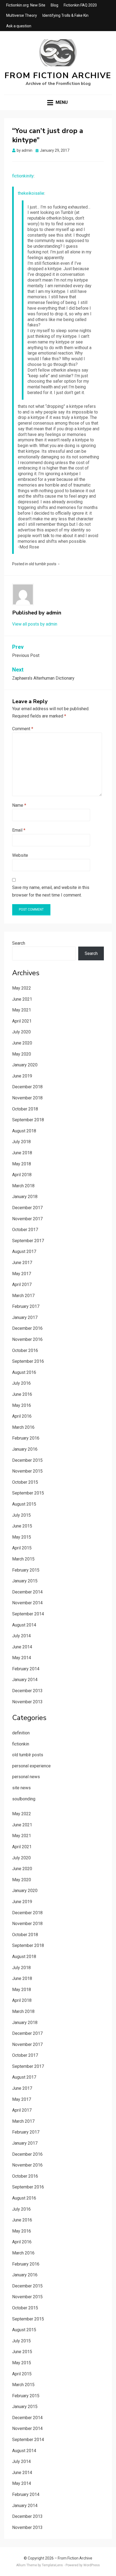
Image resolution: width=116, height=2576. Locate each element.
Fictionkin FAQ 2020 (80, 5)
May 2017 (22, 1274)
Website (20, 855)
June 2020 (22, 1043)
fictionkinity (23, 176)
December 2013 (27, 1691)
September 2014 (28, 1614)
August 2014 (24, 1625)
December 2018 (27, 1087)
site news (21, 1788)
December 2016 (27, 1328)
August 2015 (24, 1504)
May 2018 (22, 1164)
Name (19, 805)
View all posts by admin (35, 624)
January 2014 (25, 1680)
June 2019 (22, 1076)
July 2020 (21, 1032)
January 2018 (25, 1197)
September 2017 (28, 1241)
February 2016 (26, 1438)
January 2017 (25, 1317)
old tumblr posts (43, 564)
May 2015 (22, 1537)
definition (21, 1733)
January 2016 (25, 1449)
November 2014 (27, 1603)
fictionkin (21, 1744)
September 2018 (28, 1120)
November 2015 (27, 1471)
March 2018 (23, 1186)
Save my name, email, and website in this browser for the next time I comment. (51, 891)
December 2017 (27, 1208)
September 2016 (28, 1361)
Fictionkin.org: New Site (26, 5)
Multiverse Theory (22, 15)
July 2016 (21, 1383)
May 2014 (22, 1658)
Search (19, 943)
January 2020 (25, 1065)
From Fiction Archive (58, 76)
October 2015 (25, 1482)
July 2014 (21, 1636)
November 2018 (27, 1098)
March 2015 (23, 1559)
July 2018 (21, 1142)
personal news (26, 1777)
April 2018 (22, 1175)
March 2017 (23, 1296)
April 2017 (22, 1284)
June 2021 (22, 999)
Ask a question (19, 26)
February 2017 (26, 1306)
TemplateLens (52, 2565)
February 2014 (26, 1669)
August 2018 (24, 1131)
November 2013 (27, 1702)
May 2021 (22, 1010)
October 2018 (25, 1109)
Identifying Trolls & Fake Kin (65, 15)
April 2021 (22, 1021)
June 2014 (22, 1647)
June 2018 (22, 1153)
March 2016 (23, 1427)
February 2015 (26, 1570)
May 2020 (22, 1054)
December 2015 (27, 1460)
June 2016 (22, 1394)
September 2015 (28, 1493)
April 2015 (22, 1548)
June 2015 (22, 1526)
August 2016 (24, 1372)
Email (19, 830)
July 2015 (21, 1515)
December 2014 (27, 1592)
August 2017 (24, 1251)
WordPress (92, 2565)
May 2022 (22, 988)
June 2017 (22, 1263)
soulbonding (24, 1799)
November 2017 (27, 1219)
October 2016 (25, 1350)
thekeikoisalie (31, 193)
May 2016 (22, 1405)
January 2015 (25, 1581)
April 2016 (22, 1416)
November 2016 (27, 1339)
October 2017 (25, 1230)
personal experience (31, 1766)
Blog (54, 5)
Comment (23, 729)
